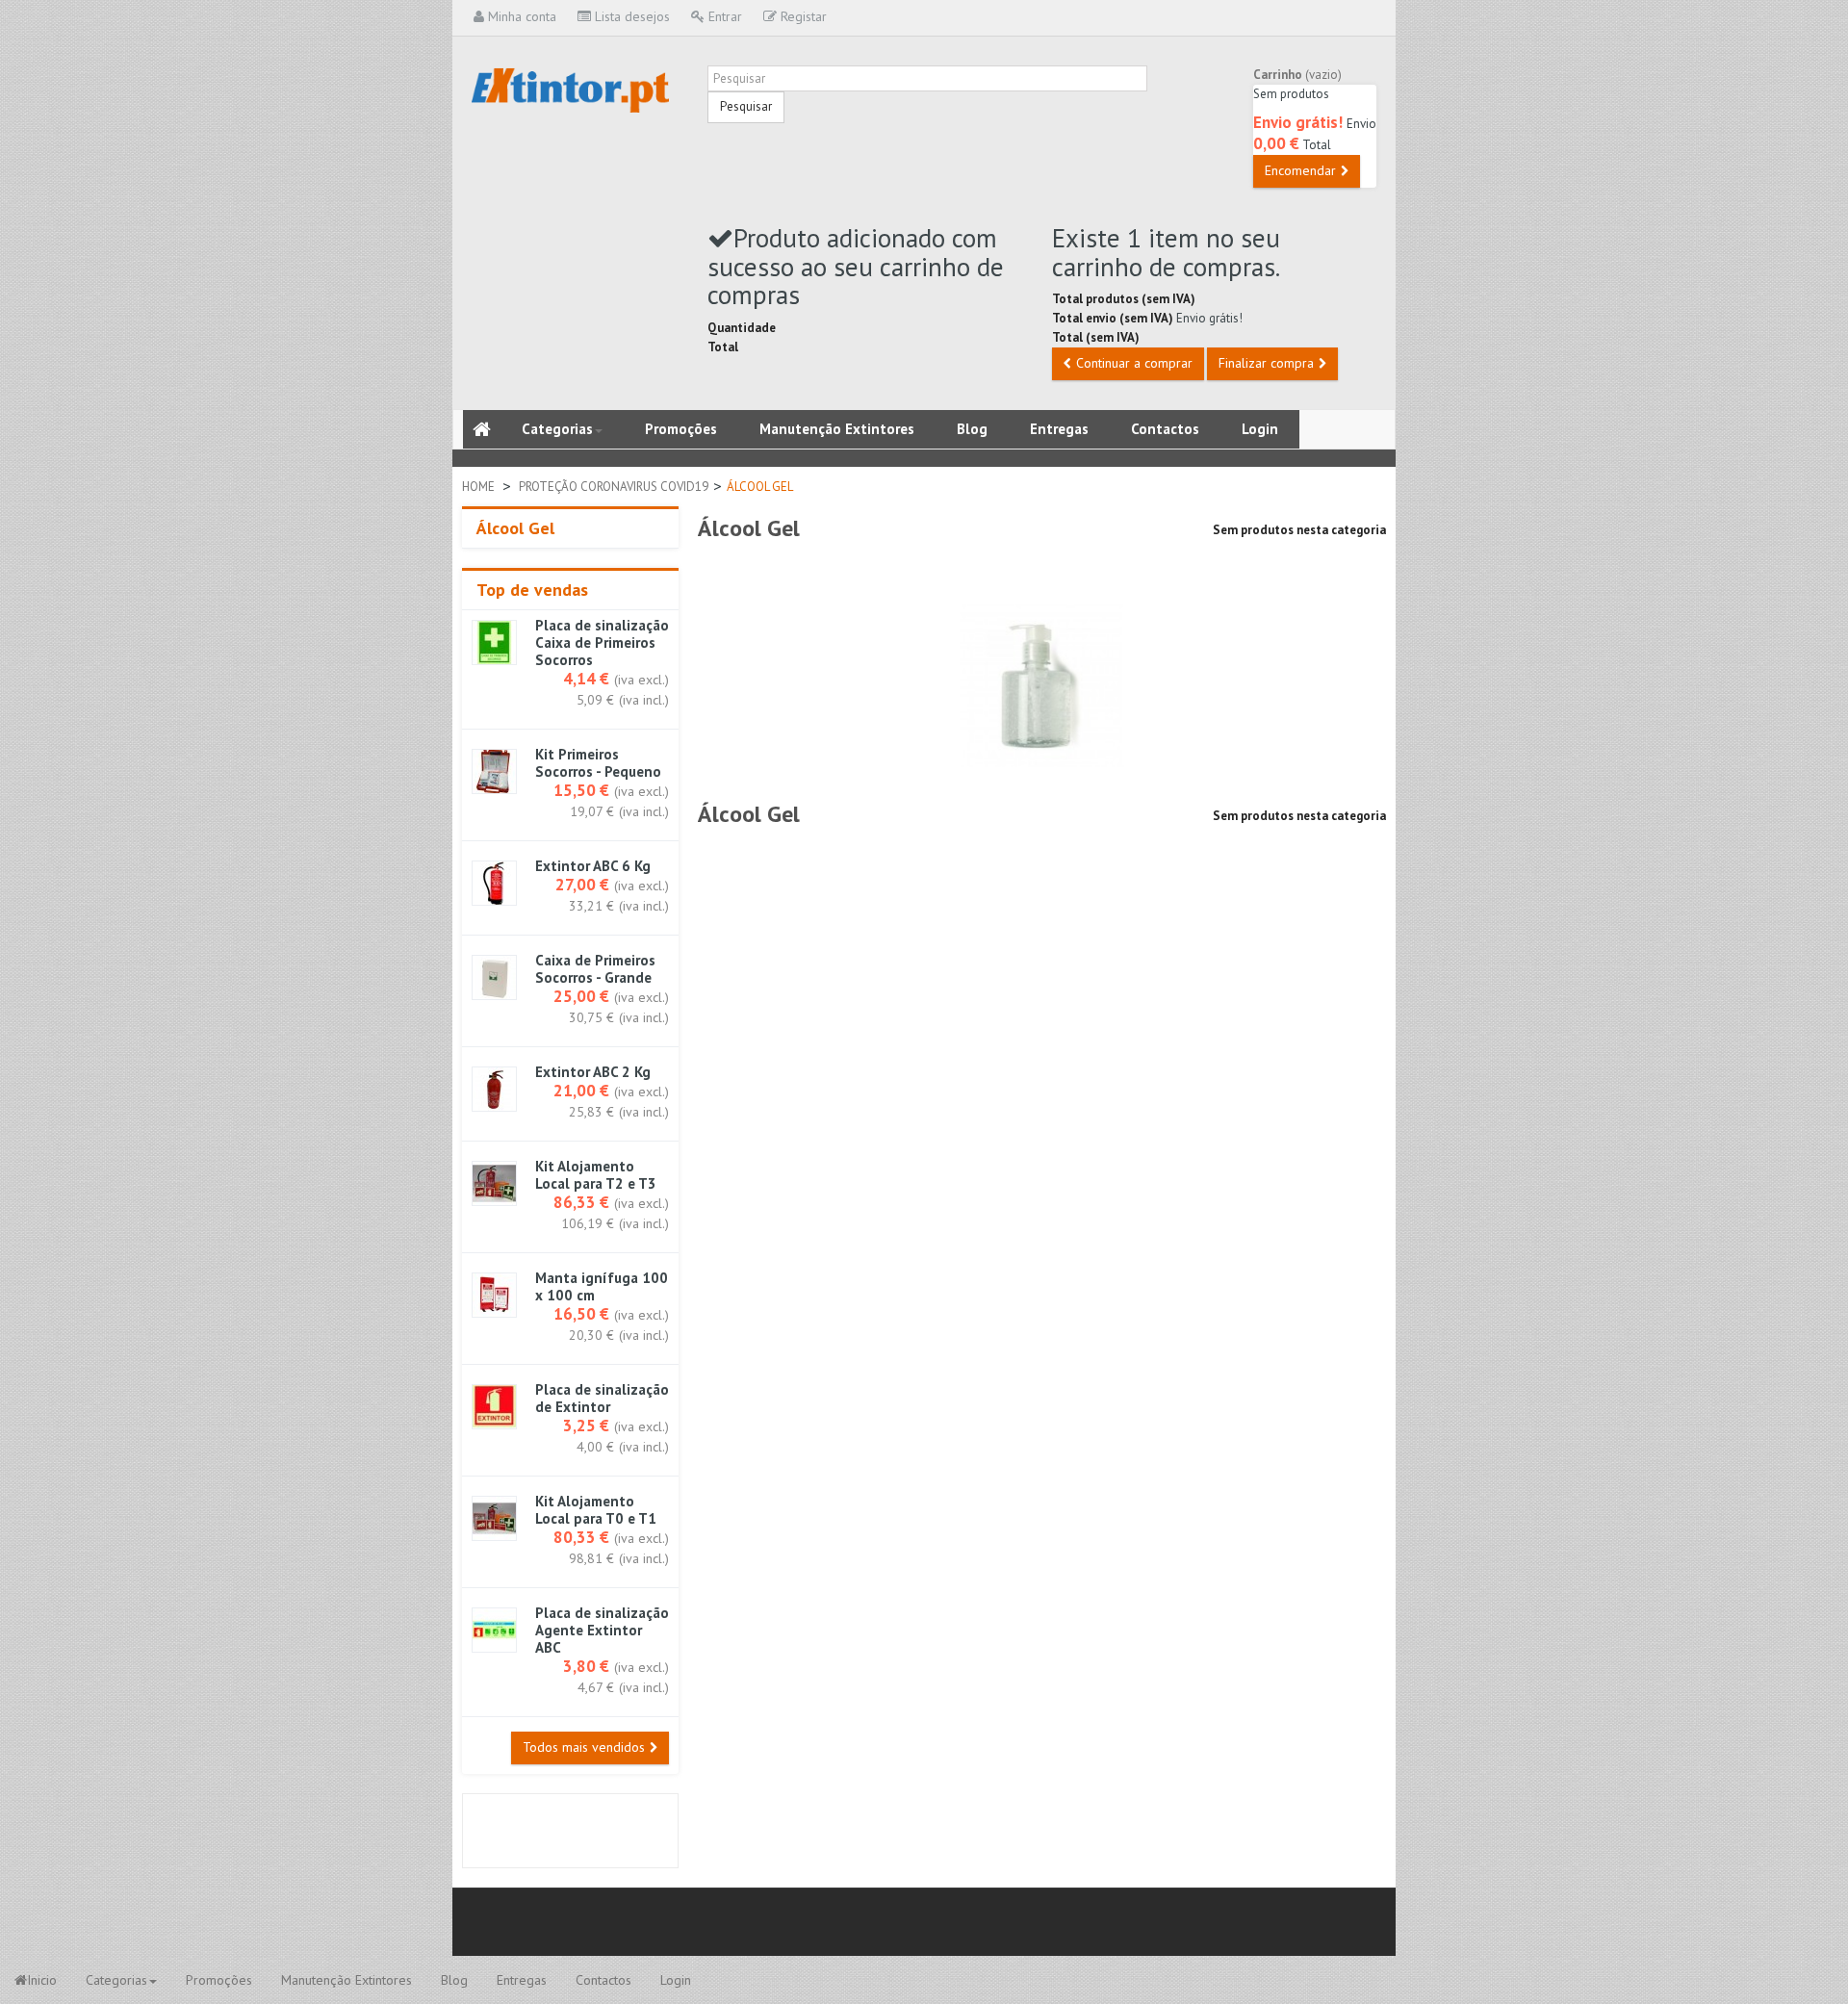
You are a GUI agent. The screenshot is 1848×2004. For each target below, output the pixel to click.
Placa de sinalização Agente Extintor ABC (602, 1631)
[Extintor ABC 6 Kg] (494, 883)
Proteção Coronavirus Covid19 (614, 487)
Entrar (723, 16)
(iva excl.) (642, 680)
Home (478, 487)
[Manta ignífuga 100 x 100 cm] (494, 1295)
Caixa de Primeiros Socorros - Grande (595, 969)
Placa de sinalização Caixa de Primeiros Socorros (602, 643)
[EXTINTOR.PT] (570, 90)
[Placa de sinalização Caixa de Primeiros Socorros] (494, 642)
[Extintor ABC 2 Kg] (494, 1089)
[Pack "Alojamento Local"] (494, 1518)
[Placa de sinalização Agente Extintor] (494, 1630)
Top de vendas (532, 590)
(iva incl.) (644, 700)
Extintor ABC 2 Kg (593, 1072)
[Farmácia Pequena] (494, 771)
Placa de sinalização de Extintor (602, 1399)
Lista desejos (630, 16)
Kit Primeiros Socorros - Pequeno (598, 763)
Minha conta (520, 16)
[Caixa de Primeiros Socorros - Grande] (494, 977)
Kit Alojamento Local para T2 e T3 (596, 1175)
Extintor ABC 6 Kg (593, 866)
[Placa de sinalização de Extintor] (494, 1407)
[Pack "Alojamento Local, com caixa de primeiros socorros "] (494, 1183)
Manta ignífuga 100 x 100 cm (602, 1287)
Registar (802, 16)
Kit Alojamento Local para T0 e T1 (596, 1510)
